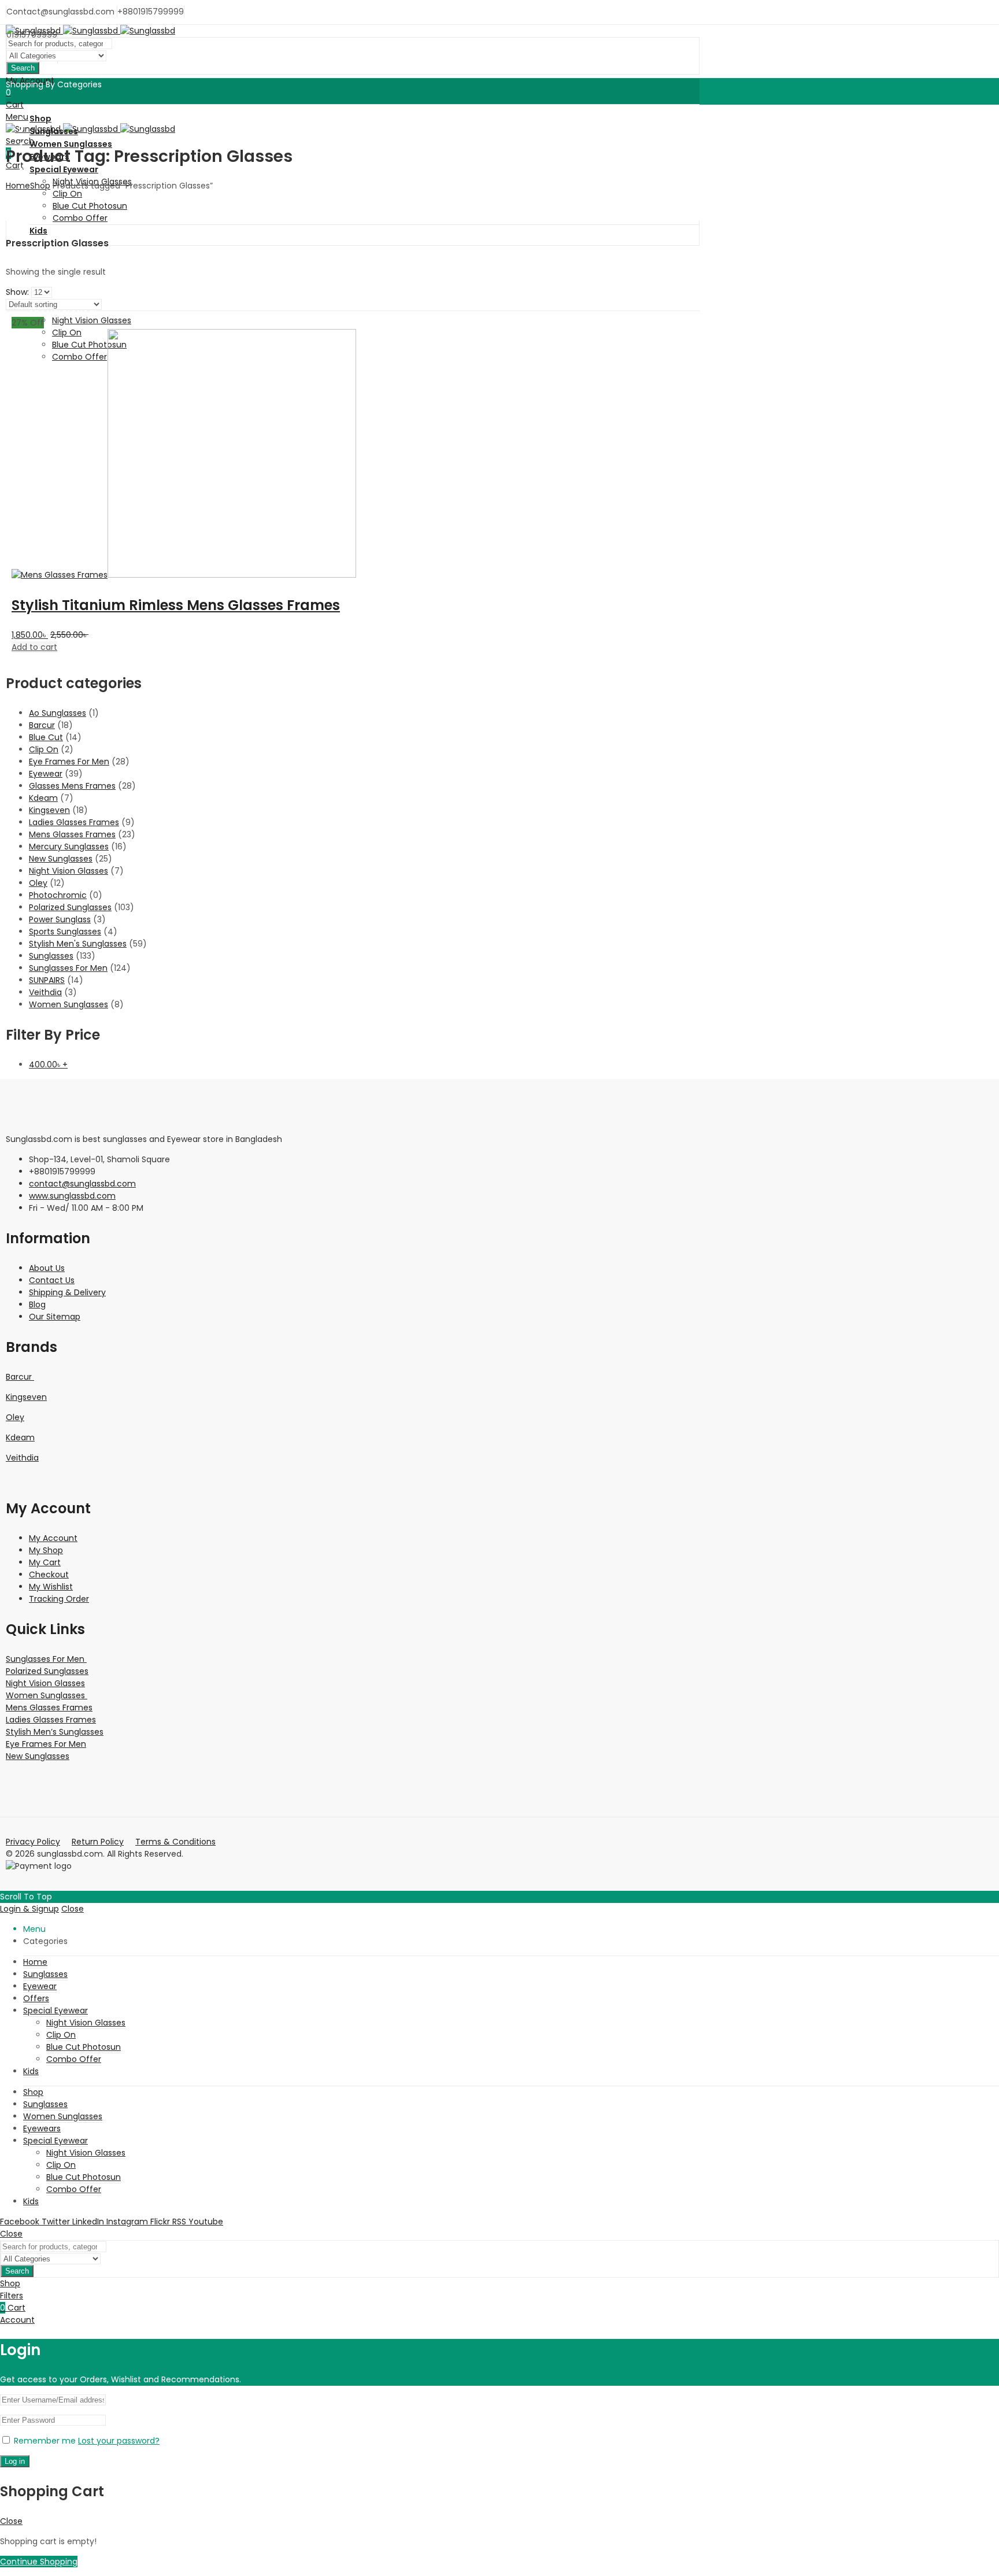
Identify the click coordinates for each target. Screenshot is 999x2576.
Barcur (42, 725)
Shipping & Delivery (67, 1292)
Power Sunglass (60, 919)
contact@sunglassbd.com (82, 1184)
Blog (37, 1304)
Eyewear (46, 774)
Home (18, 186)
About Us (47, 1268)
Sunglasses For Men (68, 968)
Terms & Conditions (175, 1842)
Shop (40, 186)
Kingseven (49, 810)
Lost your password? (119, 2441)
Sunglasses (51, 956)
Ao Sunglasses (58, 713)
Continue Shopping (39, 2562)
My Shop (46, 1550)
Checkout (49, 1575)
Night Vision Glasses (69, 871)
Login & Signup (29, 1909)
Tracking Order (59, 1599)
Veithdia (45, 992)
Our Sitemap (55, 1317)
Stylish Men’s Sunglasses (55, 1732)
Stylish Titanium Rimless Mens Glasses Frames (176, 605)
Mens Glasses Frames (72, 834)
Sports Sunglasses (65, 932)
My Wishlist (51, 1587)
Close (73, 1909)
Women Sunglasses (69, 1004)
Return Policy (98, 1842)
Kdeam (43, 798)
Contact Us (52, 1280)
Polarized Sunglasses (70, 907)
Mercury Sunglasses (69, 847)
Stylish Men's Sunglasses (78, 944)
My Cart (45, 1562)
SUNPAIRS (47, 980)
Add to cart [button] (34, 647)
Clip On (44, 749)
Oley (38, 883)
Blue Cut (46, 737)
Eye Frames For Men (69, 762)
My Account (53, 1538)
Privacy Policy (33, 1842)
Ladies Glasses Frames (74, 822)
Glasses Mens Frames (72, 786)
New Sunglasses (61, 859)
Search (23, 68)
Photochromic (58, 895)
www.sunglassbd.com (72, 1196)
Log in (15, 2461)
